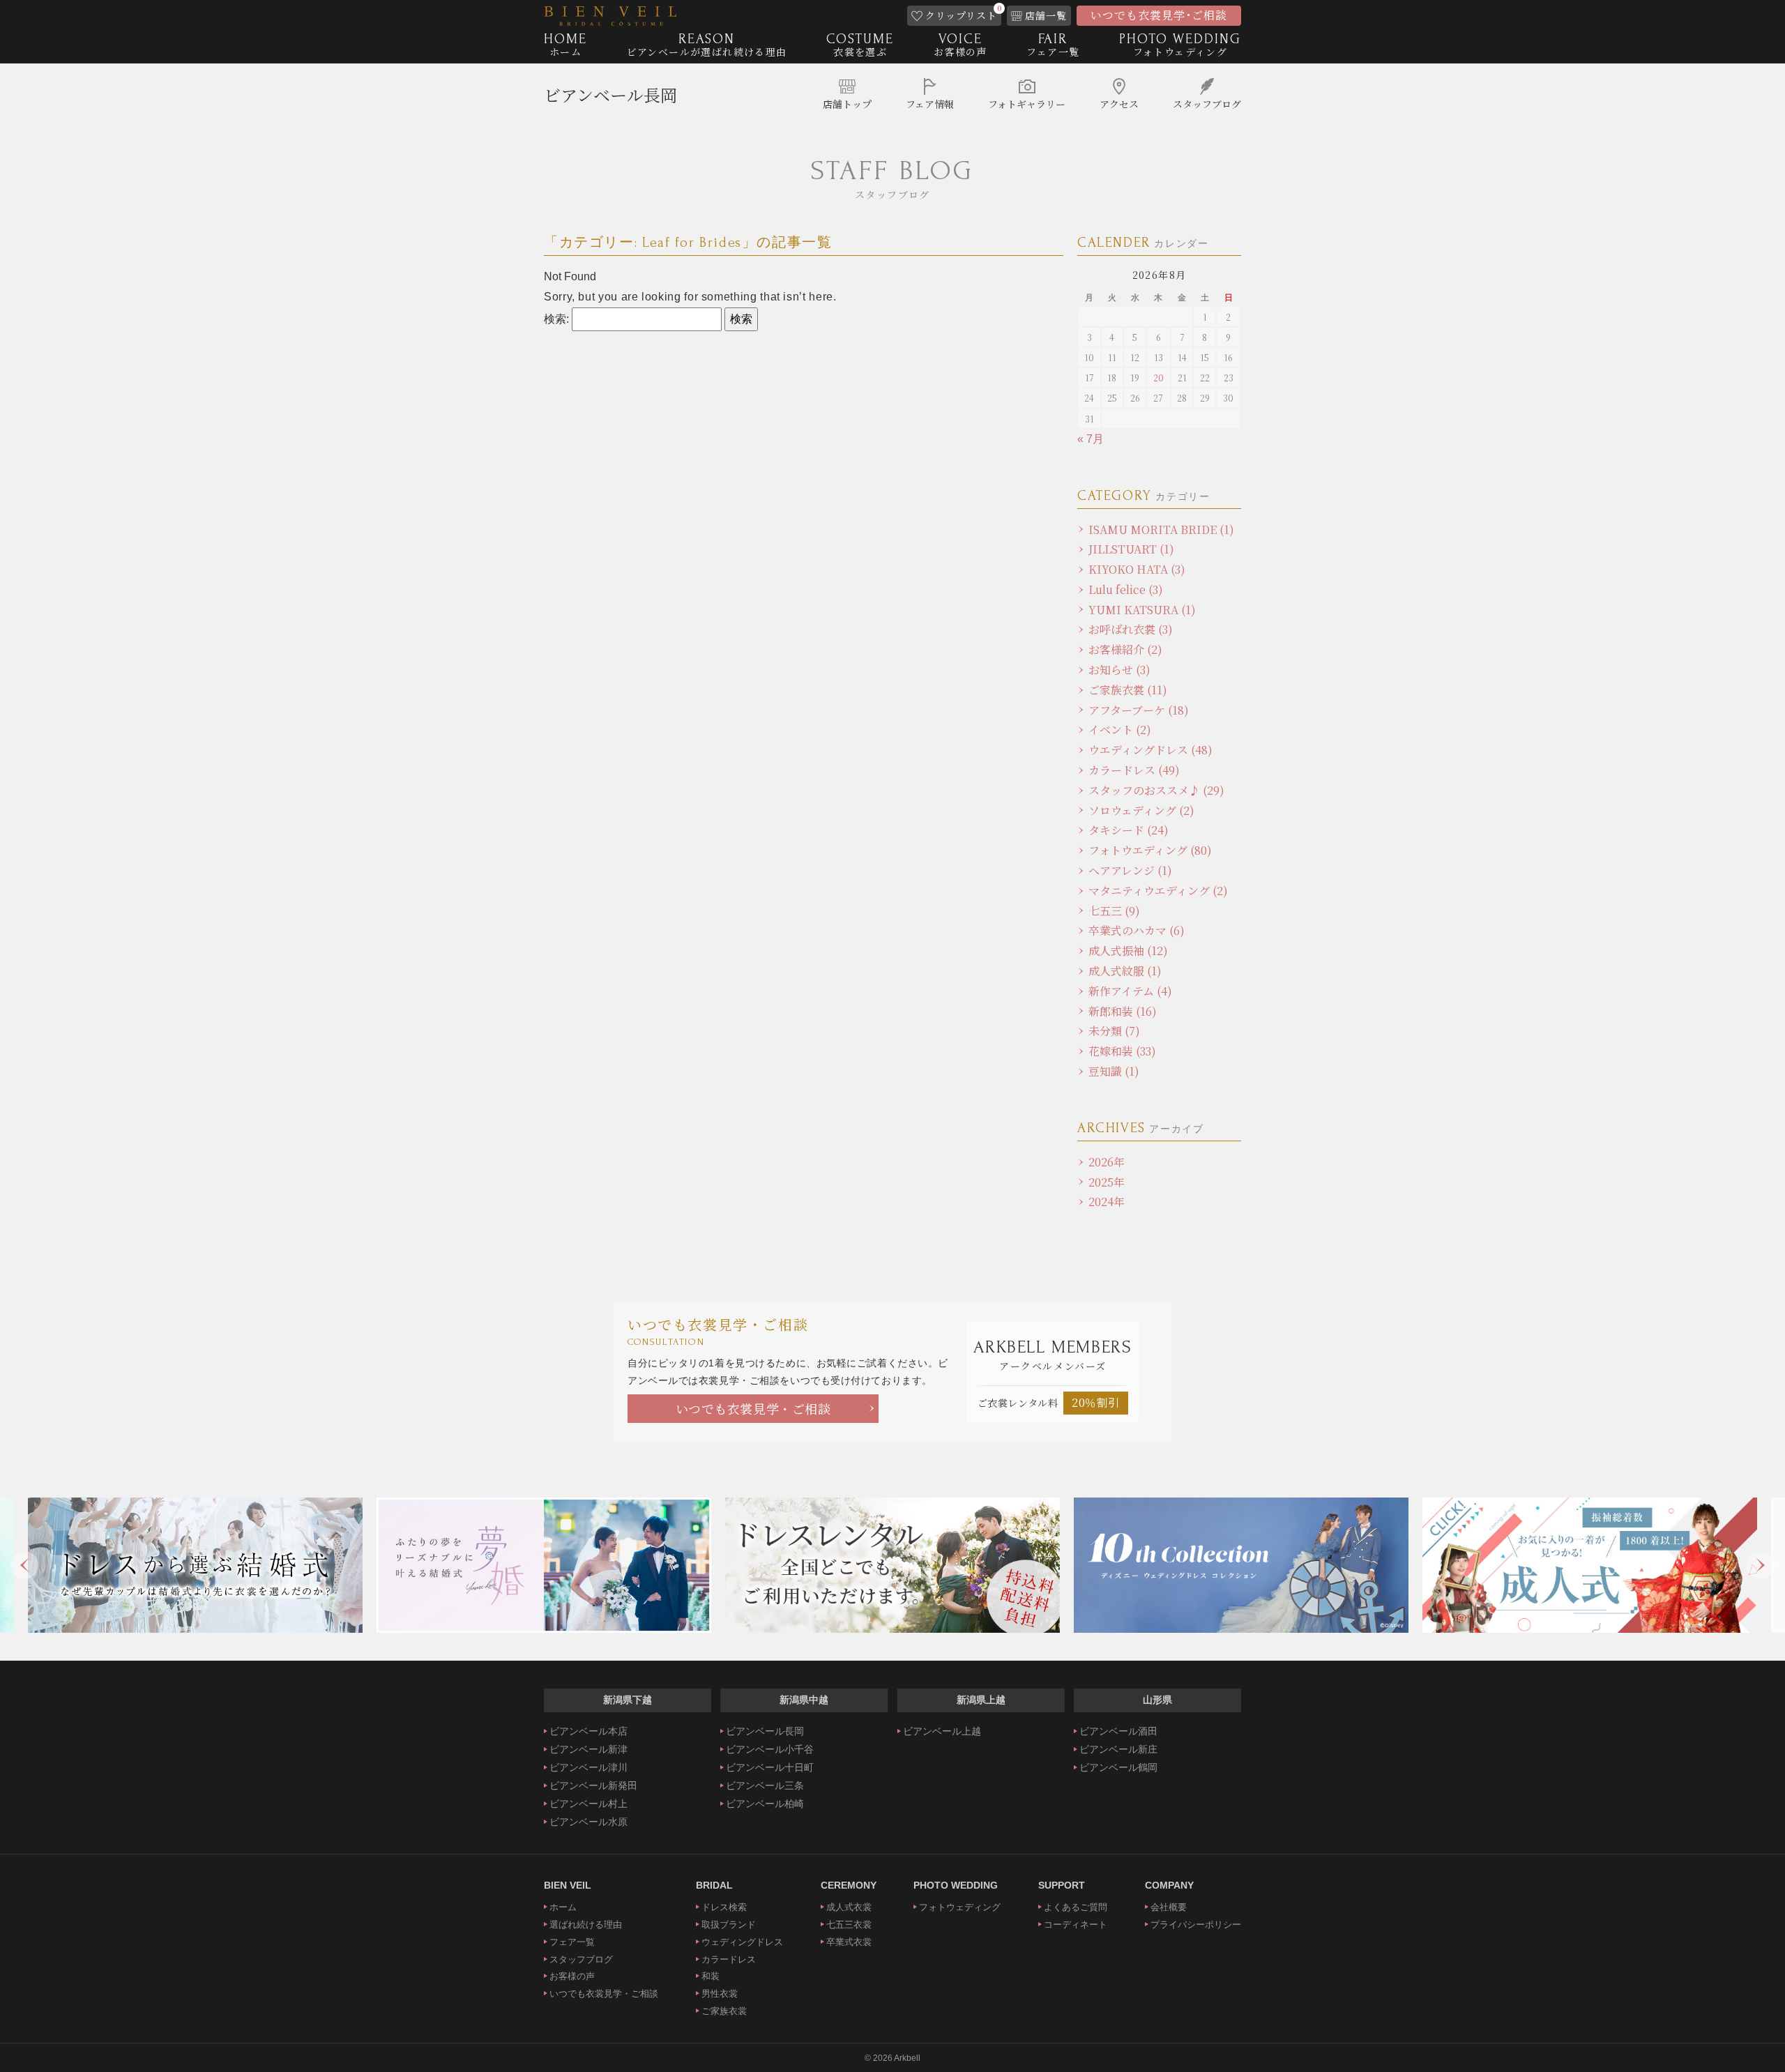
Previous (24, 1565)
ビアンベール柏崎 (765, 1804)
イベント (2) (1120, 730)
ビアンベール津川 (588, 1767)
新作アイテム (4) (1130, 991)
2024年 (1107, 1202)
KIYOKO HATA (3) (1137, 569)
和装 (711, 1976)
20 (1159, 378)
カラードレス (729, 1959)
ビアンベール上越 (942, 1731)
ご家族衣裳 (724, 2011)
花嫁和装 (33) (1122, 1051)
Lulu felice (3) (1126, 589)
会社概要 (1169, 1907)
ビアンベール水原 (588, 1822)
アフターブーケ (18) (1139, 710)
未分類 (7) (1114, 1031)
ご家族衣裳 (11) (1128, 690)
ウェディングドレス (742, 1942)
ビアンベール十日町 (770, 1767)
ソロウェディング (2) (1141, 810)
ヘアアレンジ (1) (1130, 870)
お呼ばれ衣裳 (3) (1131, 629)
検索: (556, 319)
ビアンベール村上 (588, 1804)
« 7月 (1091, 439)
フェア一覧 (572, 1942)
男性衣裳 (720, 1994)
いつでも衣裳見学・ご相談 (753, 1408)
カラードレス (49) (1134, 770)
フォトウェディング (960, 1907)
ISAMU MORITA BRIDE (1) (1161, 530)
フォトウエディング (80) (1150, 850)
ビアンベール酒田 (1118, 1731)
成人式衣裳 (849, 1907)
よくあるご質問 (1076, 1907)
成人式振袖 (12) (1128, 951)
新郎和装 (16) (1123, 1011)
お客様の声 (572, 1976)
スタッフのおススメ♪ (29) (1156, 790)
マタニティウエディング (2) (1158, 891)
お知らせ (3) (1119, 670)
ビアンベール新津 (588, 1749)
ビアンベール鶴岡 (1118, 1767)
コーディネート (1076, 1925)
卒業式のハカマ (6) (1137, 930)
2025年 (1107, 1182)
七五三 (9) (1114, 911)
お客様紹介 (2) (1125, 649)
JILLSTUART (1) (1131, 549)
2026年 (1107, 1162)
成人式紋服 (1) (1125, 971)
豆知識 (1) (1114, 1071)
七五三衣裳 (849, 1925)
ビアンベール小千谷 (770, 1749)
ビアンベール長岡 (610, 94)
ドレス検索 (724, 1907)
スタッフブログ (581, 1959)
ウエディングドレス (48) (1150, 750)
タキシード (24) (1129, 830)
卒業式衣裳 (849, 1942)
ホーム (563, 1907)
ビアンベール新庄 (1118, 1749)
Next (1761, 1565)
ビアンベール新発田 (593, 1785)
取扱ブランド (729, 1925)
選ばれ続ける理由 (586, 1925)
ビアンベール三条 (765, 1785)
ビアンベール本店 (588, 1731)
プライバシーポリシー (1196, 1925)
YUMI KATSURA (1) (1142, 610)
